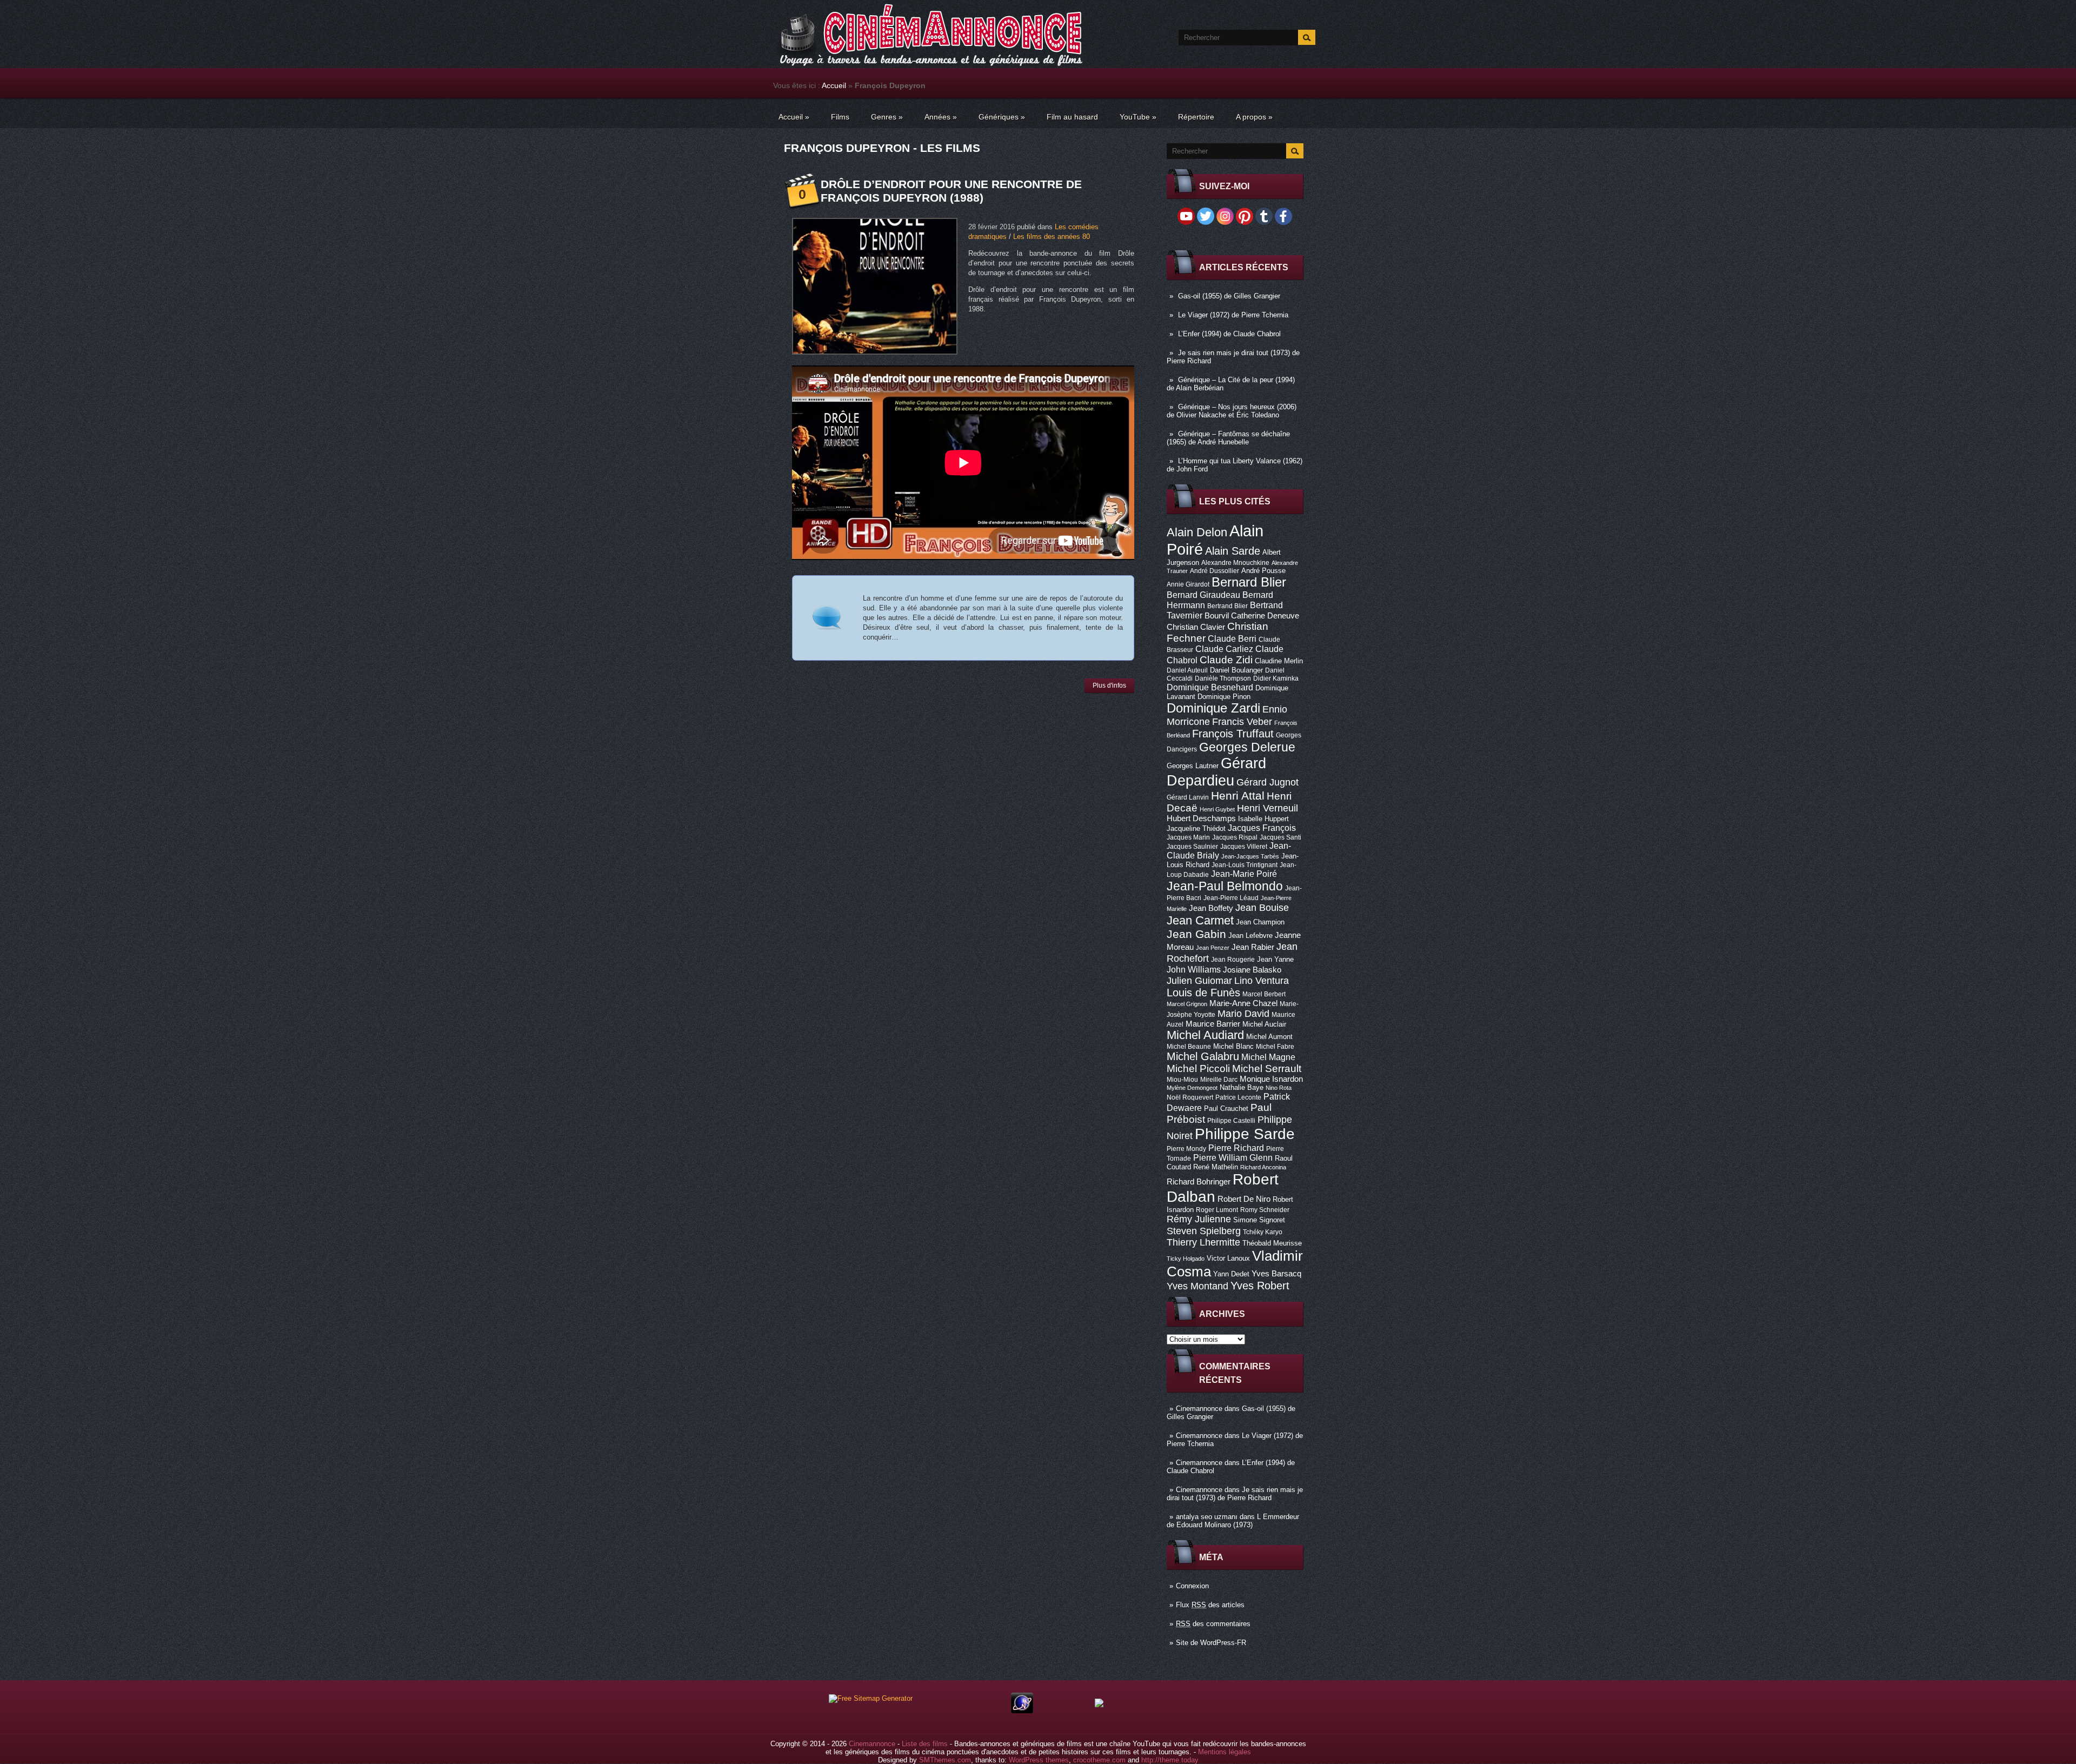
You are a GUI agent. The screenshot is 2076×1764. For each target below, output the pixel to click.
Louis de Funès (1203, 993)
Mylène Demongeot (1192, 1088)
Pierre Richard (1236, 1148)
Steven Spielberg (1204, 1231)
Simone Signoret (1259, 1220)
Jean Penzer (1213, 948)
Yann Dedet (1231, 1274)
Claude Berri (1232, 638)
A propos (1254, 117)
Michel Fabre (1275, 1047)
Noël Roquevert (1190, 1097)
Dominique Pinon (1224, 697)
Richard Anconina (1263, 1167)
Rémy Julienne (1199, 1219)
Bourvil (1217, 616)
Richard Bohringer (1199, 1182)
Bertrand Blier (1227, 606)
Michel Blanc (1233, 1046)
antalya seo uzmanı (1207, 1517)
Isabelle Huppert (1263, 819)
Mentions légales (1225, 1752)
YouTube (1138, 117)
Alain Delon (1197, 532)
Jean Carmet (1200, 920)
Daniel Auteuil (1187, 670)
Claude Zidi (1226, 660)
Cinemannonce (1199, 1409)
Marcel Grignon (1187, 1004)
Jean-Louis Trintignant (1245, 865)
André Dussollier (1215, 571)
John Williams (1194, 969)
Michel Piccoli (1198, 1069)
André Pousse (1263, 571)
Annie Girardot (1188, 584)
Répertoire (1196, 117)
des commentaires (1213, 1624)
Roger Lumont (1217, 1210)
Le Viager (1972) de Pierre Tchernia (1233, 315)
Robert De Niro (1244, 1199)
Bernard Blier (1249, 582)
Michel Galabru (1203, 1056)
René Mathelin (1216, 1167)
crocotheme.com (1099, 1760)
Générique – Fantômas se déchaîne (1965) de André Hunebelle (1228, 438)
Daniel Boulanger (1236, 670)
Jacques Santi (1280, 837)
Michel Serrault (1267, 1069)
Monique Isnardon (1271, 1079)
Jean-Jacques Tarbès (1250, 856)
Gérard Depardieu (1216, 772)
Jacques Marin (1188, 837)
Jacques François (1262, 828)
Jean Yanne (1275, 959)
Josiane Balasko (1252, 970)
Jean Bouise (1262, 907)
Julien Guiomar (1199, 981)
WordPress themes (1039, 1760)
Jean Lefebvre (1250, 936)
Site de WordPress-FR (1211, 1643)
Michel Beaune (1189, 1047)
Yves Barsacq (1276, 1274)
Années (941, 117)
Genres (887, 117)
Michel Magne (1268, 1057)
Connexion (1192, 1586)
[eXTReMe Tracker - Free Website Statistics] (1022, 1711)
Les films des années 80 (1052, 237)
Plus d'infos (1109, 685)
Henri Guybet (1217, 809)
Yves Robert (1260, 1286)
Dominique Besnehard (1210, 687)
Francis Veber (1242, 722)
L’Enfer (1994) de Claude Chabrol (1229, 334)
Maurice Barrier (1213, 1024)
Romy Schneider (1265, 1210)
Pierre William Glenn (1233, 1158)
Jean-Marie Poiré (1244, 874)
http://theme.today (1170, 1760)
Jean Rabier (1253, 947)
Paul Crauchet (1226, 1109)
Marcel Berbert (1264, 994)
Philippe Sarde (1245, 1134)
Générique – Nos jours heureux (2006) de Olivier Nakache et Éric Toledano (1232, 411)
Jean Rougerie (1233, 960)
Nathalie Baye (1242, 1087)
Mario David (1243, 1013)
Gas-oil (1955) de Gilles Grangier (1229, 296)
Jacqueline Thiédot (1196, 828)
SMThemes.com (945, 1760)
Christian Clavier (1196, 627)
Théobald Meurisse (1272, 1243)
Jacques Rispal (1235, 837)
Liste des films (925, 1744)
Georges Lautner (1193, 766)
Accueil (834, 85)
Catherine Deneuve (1265, 616)
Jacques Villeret (1244, 847)
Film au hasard (1072, 117)
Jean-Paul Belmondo (1225, 886)
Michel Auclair (1264, 1024)
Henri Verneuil (1267, 808)
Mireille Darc (1219, 1080)
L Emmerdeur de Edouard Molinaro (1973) (1233, 1521)
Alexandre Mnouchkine (1235, 563)
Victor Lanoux (1228, 1258)
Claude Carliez (1224, 649)
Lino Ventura (1262, 980)
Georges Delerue (1247, 747)
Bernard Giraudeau (1203, 595)
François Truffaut (1233, 734)
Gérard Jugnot (1267, 782)
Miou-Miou (1182, 1080)
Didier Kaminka (1276, 678)
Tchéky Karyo (1263, 1232)
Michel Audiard (1205, 1035)
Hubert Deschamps (1201, 818)
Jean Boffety (1211, 908)
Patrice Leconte (1238, 1097)
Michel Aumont (1269, 1037)
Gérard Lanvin (1188, 797)
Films (840, 117)
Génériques (1002, 117)
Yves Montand (1197, 1286)
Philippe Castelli (1231, 1121)
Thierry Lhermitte (1203, 1242)
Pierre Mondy (1186, 1149)
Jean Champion (1260, 922)
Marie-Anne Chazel (1243, 1003)
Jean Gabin (1196, 934)
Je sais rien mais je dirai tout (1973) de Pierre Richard (1235, 1494)
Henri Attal (1238, 796)
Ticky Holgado (1186, 1259)
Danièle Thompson (1223, 678)
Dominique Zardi (1213, 708)
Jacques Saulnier (1192, 847)
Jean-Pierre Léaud (1231, 898)
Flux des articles (1210, 1605)
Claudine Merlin (1279, 661)
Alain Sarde (1233, 551)
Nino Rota (1279, 1088)
